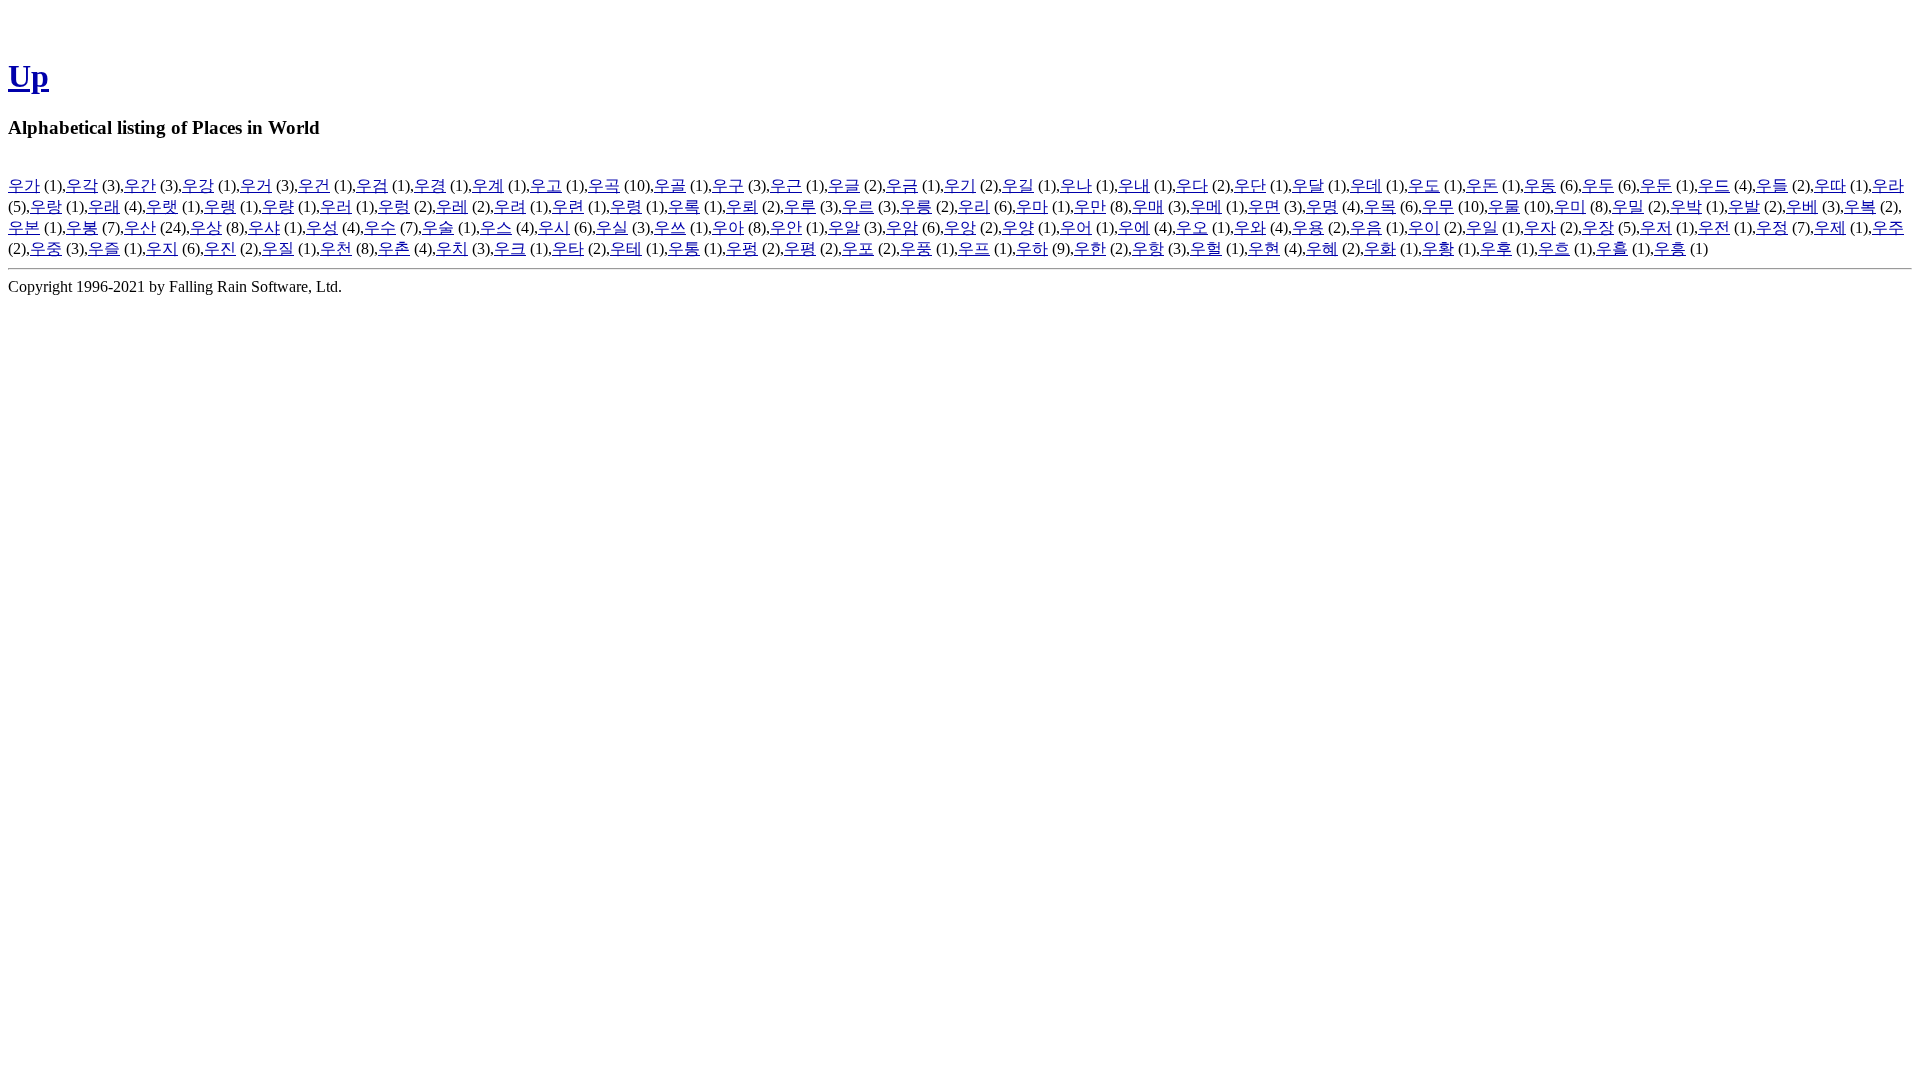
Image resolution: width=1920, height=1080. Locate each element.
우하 (1032, 248)
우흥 (1670, 248)
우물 (1504, 206)
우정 (1772, 227)
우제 (1830, 227)
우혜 (1322, 248)
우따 (1830, 185)
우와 (1250, 227)
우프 (974, 248)
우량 (278, 206)
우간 (140, 185)
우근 (786, 185)
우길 (1018, 185)
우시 (554, 227)
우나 (1076, 185)
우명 (1322, 206)
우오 (1192, 227)
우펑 (742, 248)
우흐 (1554, 248)
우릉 (916, 206)
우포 (858, 248)
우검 (372, 185)
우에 (1134, 227)
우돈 (1482, 185)
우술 (438, 227)
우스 (496, 227)
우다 (1192, 185)
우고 (546, 185)
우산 (140, 227)
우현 (1264, 248)
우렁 (394, 206)
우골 (670, 185)
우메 (1206, 206)
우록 (684, 206)
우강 (198, 185)
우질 (278, 248)
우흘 (1612, 248)
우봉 (82, 227)
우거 (256, 185)
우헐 (1206, 248)
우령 (626, 206)
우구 (728, 185)
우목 (1380, 206)
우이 (1424, 227)
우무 (1438, 206)
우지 (162, 248)
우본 (24, 227)
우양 (1018, 227)
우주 (1888, 227)
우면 (1264, 206)
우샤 (264, 227)
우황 (1438, 248)
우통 (684, 248)
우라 (1888, 185)
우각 (82, 185)
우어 (1076, 227)
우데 (1366, 185)
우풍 (916, 248)
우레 (452, 206)
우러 (336, 206)
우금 (902, 185)
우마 (1032, 206)
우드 (1714, 185)
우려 (510, 206)
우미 (1570, 206)
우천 (336, 248)
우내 (1134, 185)
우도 (1424, 185)
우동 (1540, 185)
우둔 (1656, 185)
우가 (24, 185)
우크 (510, 248)
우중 (46, 248)
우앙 (960, 227)
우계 (488, 185)
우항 (1148, 248)
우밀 (1628, 206)
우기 (960, 185)
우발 (1744, 206)
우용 (1308, 227)
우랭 (220, 206)
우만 (1090, 206)
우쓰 (670, 227)
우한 (1090, 248)
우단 (1250, 185)
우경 (430, 185)
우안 (786, 227)
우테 (626, 248)
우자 (1540, 227)
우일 (1482, 227)
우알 (844, 227)
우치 (452, 248)
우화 (1380, 248)
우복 (1860, 206)
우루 (800, 206)
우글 (844, 185)
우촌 (394, 248)
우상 (206, 227)
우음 (1366, 227)
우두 (1598, 185)
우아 (728, 227)
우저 (1656, 227)
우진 (220, 248)
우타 (568, 248)
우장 (1598, 227)
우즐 (104, 248)
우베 (1802, 206)
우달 (1308, 185)
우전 (1714, 227)
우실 (612, 227)
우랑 (46, 206)
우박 (1686, 206)
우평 (800, 248)
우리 (974, 206)
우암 (902, 227)
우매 (1148, 206)
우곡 (604, 185)
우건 (314, 185)
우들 (1772, 185)
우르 (858, 206)
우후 (1496, 248)
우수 (380, 227)
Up (28, 76)
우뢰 (742, 206)
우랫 (162, 206)
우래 (104, 206)
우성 (322, 227)
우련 (568, 206)
